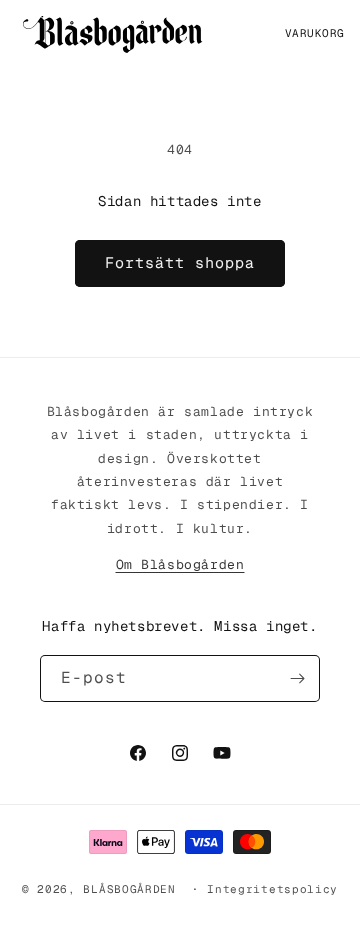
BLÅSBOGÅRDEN (129, 889)
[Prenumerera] (297, 678)
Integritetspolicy (272, 889)
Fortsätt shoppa (180, 262)
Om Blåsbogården (180, 564)
